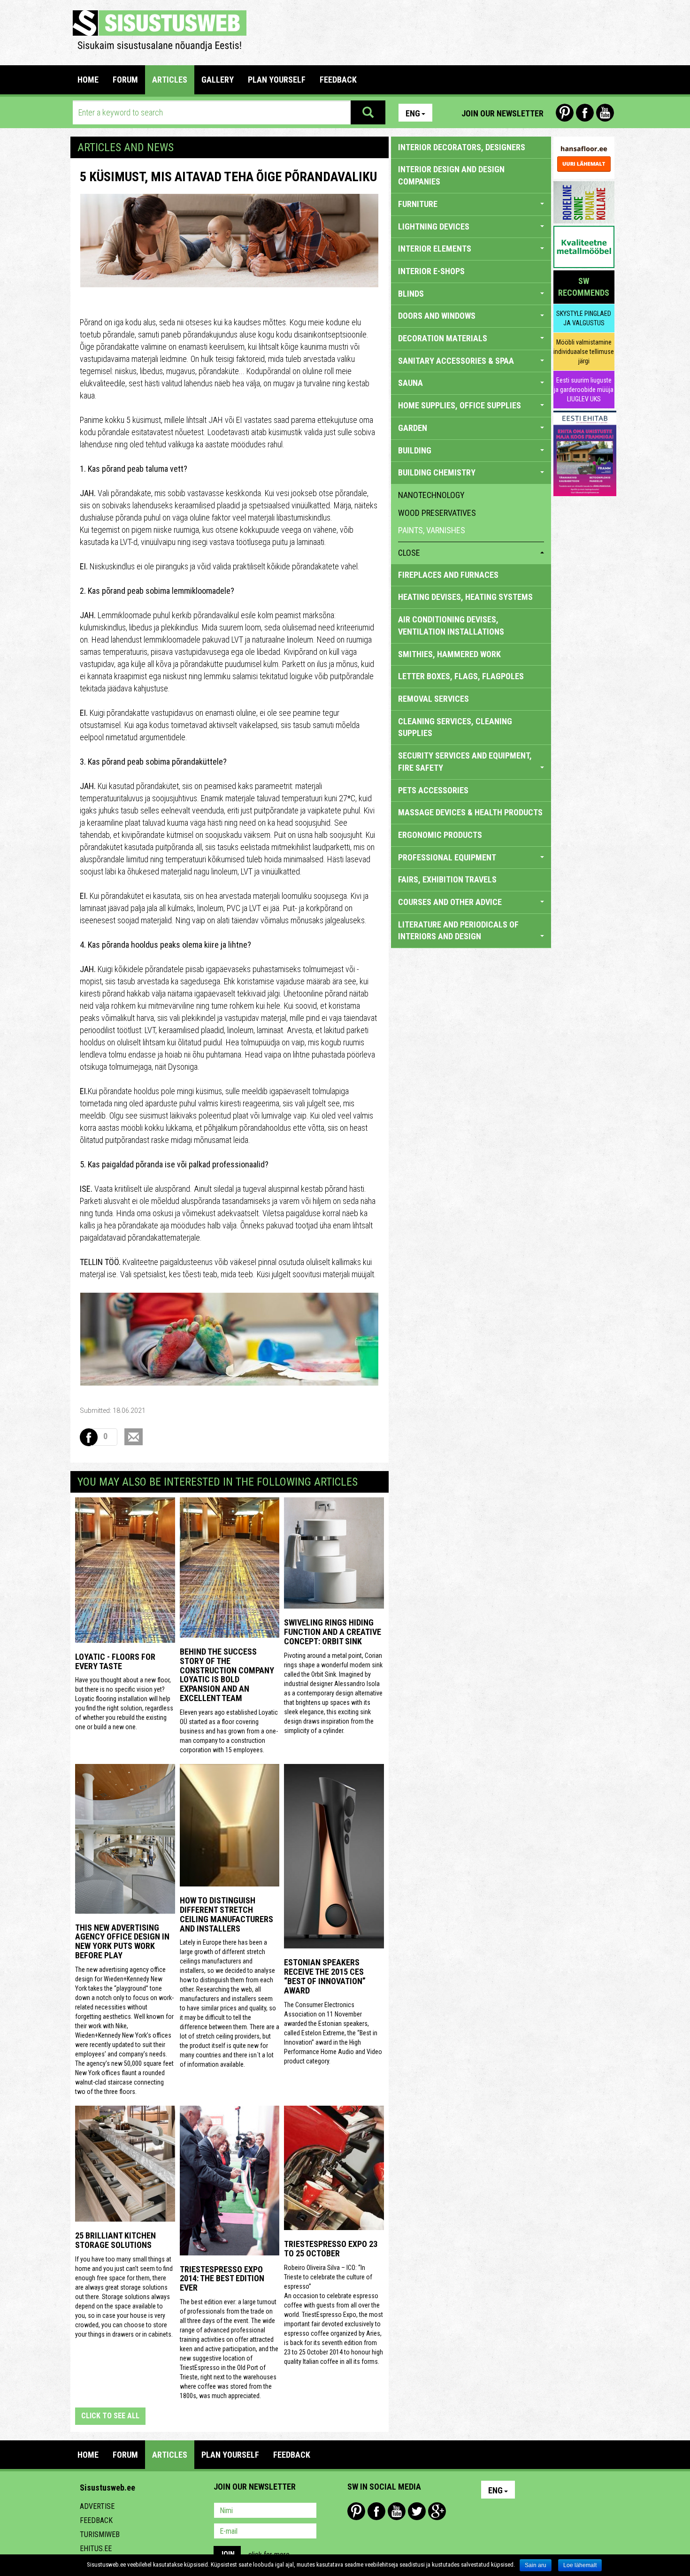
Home (88, 80)
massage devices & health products (470, 812)
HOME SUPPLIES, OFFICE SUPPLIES (460, 405)
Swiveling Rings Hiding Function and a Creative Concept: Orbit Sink (333, 1632)
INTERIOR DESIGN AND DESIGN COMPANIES (451, 175)
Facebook (585, 113)
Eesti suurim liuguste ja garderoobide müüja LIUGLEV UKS (584, 390)
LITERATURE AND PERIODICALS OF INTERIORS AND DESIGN (458, 931)
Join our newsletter (502, 113)
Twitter (417, 2511)
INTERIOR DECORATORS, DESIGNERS (462, 147)
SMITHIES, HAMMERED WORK (449, 654)
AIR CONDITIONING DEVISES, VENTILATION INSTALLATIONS (451, 625)
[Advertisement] (422, 31)
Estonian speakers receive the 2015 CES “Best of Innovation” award (325, 1976)
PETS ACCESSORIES (433, 790)
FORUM (125, 80)
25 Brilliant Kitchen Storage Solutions (115, 2240)
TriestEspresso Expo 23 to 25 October (331, 2249)
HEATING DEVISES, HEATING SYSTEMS (465, 597)
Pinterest (565, 113)
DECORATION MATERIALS (443, 338)
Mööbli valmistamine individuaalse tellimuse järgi (584, 352)
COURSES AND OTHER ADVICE (450, 902)
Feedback (96, 2520)
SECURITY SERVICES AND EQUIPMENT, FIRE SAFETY (465, 762)
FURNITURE (418, 204)
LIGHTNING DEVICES (434, 226)
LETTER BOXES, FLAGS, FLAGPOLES (461, 676)
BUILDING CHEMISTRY (437, 472)
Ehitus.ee (96, 2549)
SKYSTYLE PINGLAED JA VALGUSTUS (584, 318)
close (409, 553)
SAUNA (410, 383)
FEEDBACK (338, 80)
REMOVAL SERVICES (433, 699)
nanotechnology (431, 495)
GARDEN (413, 428)
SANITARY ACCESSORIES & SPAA (456, 361)
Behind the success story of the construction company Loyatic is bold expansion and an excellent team (227, 1675)
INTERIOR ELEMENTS (435, 249)
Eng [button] (413, 113)
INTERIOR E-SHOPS (431, 271)
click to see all (110, 2416)
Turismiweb (100, 2534)
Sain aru (536, 2565)
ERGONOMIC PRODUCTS (440, 835)
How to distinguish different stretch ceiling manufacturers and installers (226, 1914)
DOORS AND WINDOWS (437, 316)
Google (437, 2511)
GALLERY (218, 80)
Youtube (605, 113)
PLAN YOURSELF (277, 80)
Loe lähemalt (580, 2565)
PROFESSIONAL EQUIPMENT (447, 857)
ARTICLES (170, 80)
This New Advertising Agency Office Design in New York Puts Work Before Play (122, 1941)
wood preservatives (437, 513)
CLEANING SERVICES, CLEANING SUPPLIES (455, 727)
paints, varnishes (432, 530)
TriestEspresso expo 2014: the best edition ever (222, 2279)
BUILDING (415, 450)
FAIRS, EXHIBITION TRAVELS (447, 879)
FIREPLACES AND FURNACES (448, 575)
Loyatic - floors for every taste (115, 1661)
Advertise (97, 2506)
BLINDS (411, 294)
